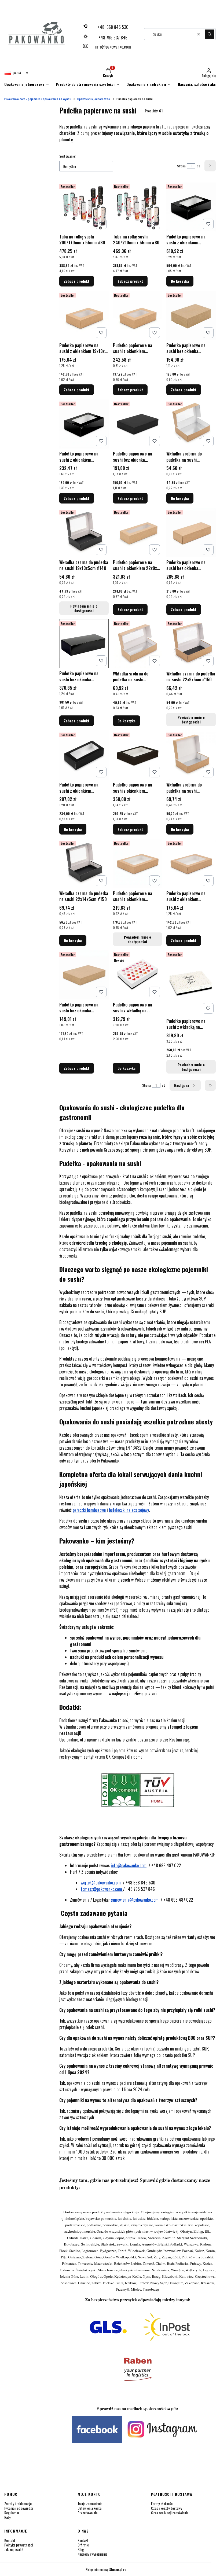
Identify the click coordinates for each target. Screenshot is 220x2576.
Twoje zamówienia (90, 2503)
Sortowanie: (67, 156)
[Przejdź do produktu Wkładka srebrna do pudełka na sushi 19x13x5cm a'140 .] (191, 424)
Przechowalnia (87, 2513)
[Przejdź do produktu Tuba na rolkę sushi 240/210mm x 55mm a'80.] (138, 207)
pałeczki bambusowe (89, 1510)
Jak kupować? (14, 2549)
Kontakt (10, 2540)
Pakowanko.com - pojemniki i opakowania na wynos (38, 99)
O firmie (83, 2545)
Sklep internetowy (104, 2569)
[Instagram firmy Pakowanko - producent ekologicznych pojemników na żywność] (138, 2441)
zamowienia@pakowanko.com (135, 1900)
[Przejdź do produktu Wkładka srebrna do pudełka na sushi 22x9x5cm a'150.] (138, 644)
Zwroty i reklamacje (18, 2503)
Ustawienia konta (89, 2508)
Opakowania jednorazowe (94, 99)
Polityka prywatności (19, 2545)
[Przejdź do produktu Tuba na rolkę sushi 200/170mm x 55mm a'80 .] (84, 207)
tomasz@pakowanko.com (102, 1889)
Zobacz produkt (77, 281)
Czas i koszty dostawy (166, 2508)
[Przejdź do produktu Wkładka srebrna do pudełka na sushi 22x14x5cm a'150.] (191, 755)
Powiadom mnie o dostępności (84, 608)
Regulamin (12, 2513)
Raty (7, 2517)
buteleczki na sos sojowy (129, 1510)
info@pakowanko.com (129, 1865)
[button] (210, 34)
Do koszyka (180, 281)
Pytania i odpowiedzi (19, 2508)
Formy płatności (162, 2503)
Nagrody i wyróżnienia (92, 2554)
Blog (81, 2549)
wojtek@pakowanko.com (101, 1883)
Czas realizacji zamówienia (170, 2513)
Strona (181, 166)
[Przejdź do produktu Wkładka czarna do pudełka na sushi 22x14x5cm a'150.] (84, 863)
